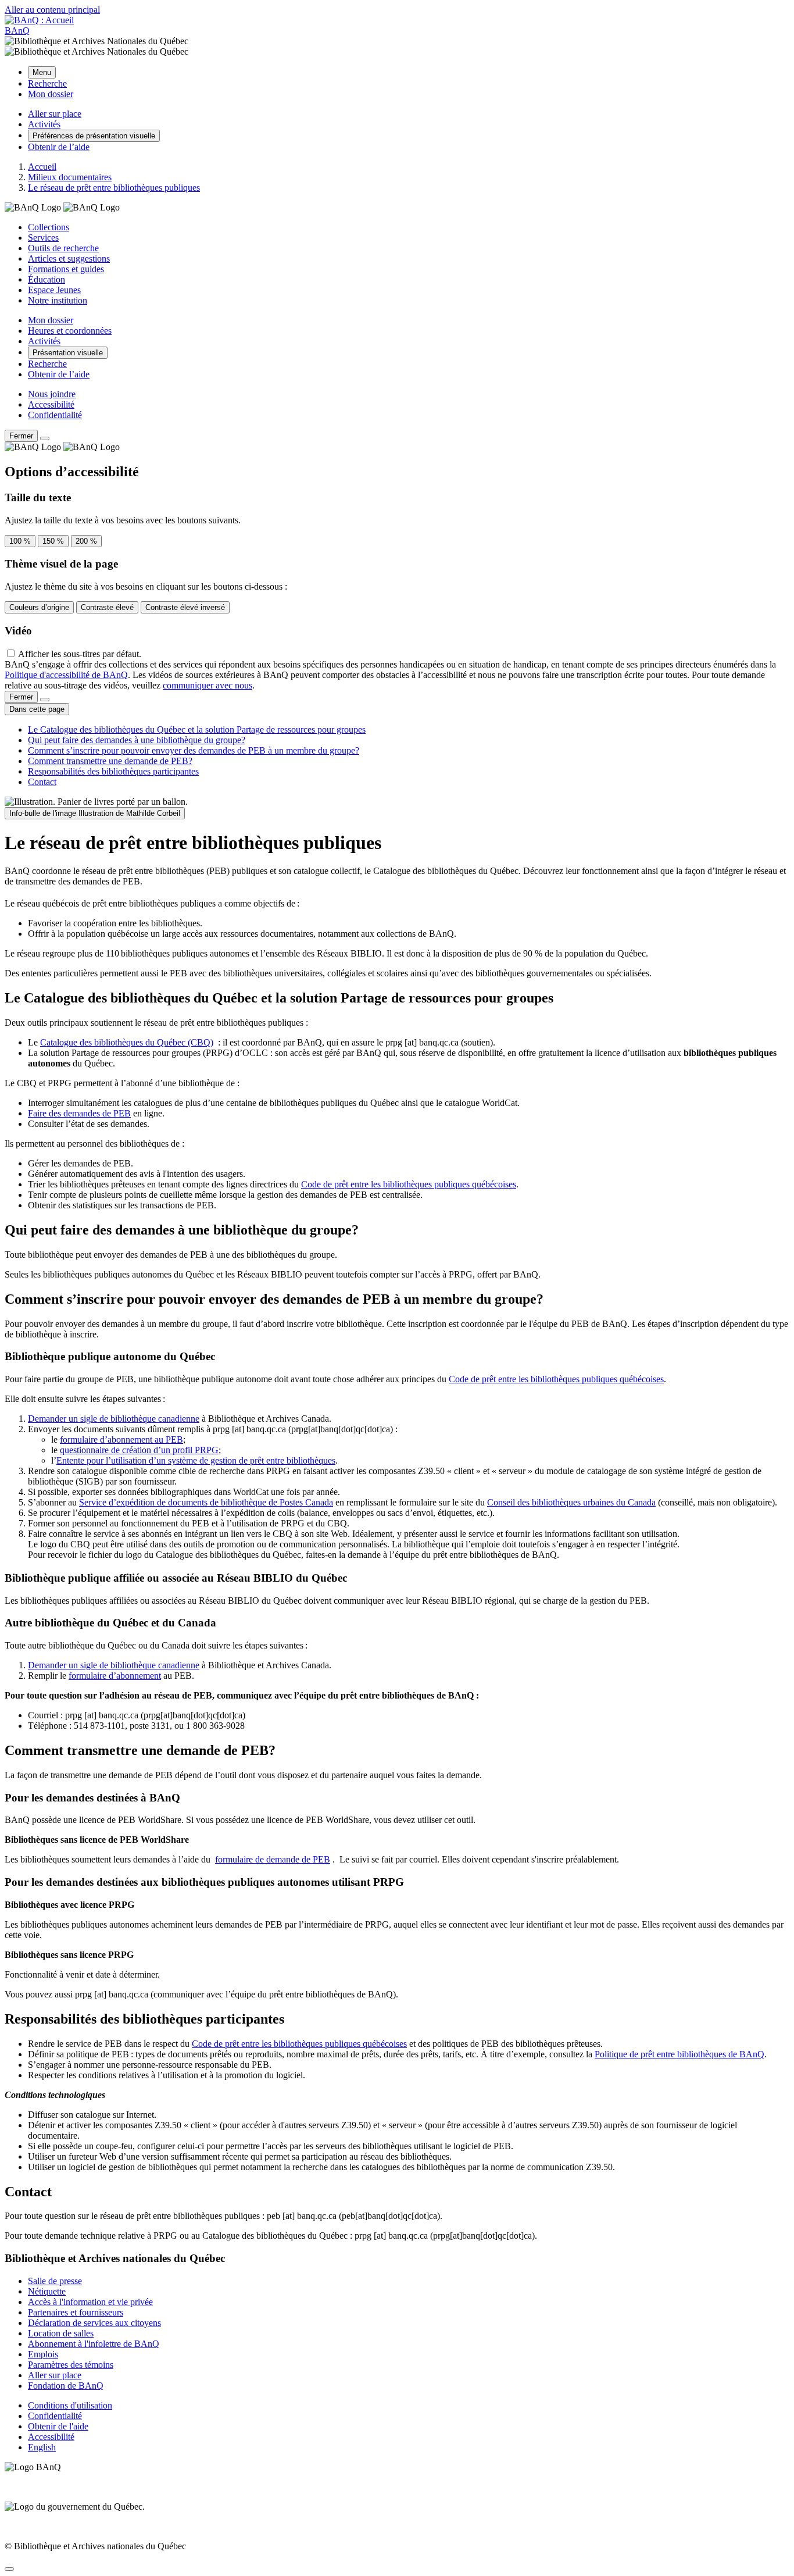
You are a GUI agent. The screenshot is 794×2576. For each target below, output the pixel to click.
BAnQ (17, 31)
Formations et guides (66, 269)
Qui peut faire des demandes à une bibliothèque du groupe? (137, 740)
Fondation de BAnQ (66, 2386)
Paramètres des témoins (71, 2365)
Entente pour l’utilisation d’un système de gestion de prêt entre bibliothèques (196, 1460)
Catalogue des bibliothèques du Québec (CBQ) (127, 1042)
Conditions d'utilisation (70, 2405)
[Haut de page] (9, 2569)
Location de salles (61, 2333)
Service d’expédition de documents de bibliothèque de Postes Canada (206, 1502)
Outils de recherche (63, 248)
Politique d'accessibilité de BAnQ (66, 675)
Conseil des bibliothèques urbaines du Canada (571, 1502)
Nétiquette (47, 2291)
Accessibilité (51, 404)
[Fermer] (45, 438)
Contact (42, 782)
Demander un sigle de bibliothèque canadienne (114, 1419)
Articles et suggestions (69, 258)
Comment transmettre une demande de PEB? (110, 761)
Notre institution (58, 300)
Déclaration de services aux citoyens (94, 2323)
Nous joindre (52, 394)
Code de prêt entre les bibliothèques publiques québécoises (409, 1184)
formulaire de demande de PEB (273, 1859)
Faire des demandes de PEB (79, 1113)
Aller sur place (55, 2375)
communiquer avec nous (208, 685)
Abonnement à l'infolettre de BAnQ (94, 2344)
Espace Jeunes (54, 290)
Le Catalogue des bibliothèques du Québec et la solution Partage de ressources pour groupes (197, 729)
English (42, 2447)
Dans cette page (37, 709)
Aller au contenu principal (52, 10)
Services (43, 238)
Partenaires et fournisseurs (76, 2312)
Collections (49, 227)
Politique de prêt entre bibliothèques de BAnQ (679, 2054)
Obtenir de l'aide (58, 2426)
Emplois (43, 2354)
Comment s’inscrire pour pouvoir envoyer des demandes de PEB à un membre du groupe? (194, 750)
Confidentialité (55, 415)
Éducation (47, 279)
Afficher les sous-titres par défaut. (80, 654)
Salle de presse (55, 2281)
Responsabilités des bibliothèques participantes (113, 771)
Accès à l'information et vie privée (90, 2302)
